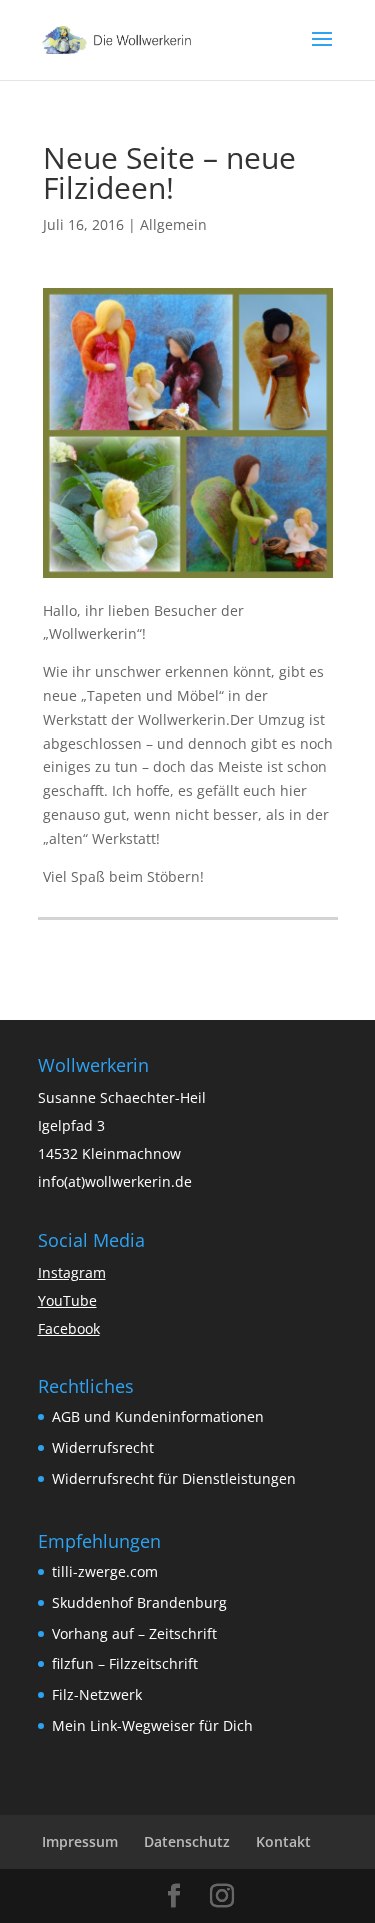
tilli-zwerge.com (105, 1571)
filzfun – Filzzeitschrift (125, 1663)
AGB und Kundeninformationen (158, 1416)
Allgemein (173, 224)
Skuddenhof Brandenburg (139, 1602)
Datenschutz (187, 1841)
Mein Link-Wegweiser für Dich (152, 1725)
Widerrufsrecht (103, 1447)
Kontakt (283, 1841)
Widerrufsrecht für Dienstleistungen (174, 1478)
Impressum (80, 1841)
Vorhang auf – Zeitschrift (134, 1633)
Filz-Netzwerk (97, 1694)
